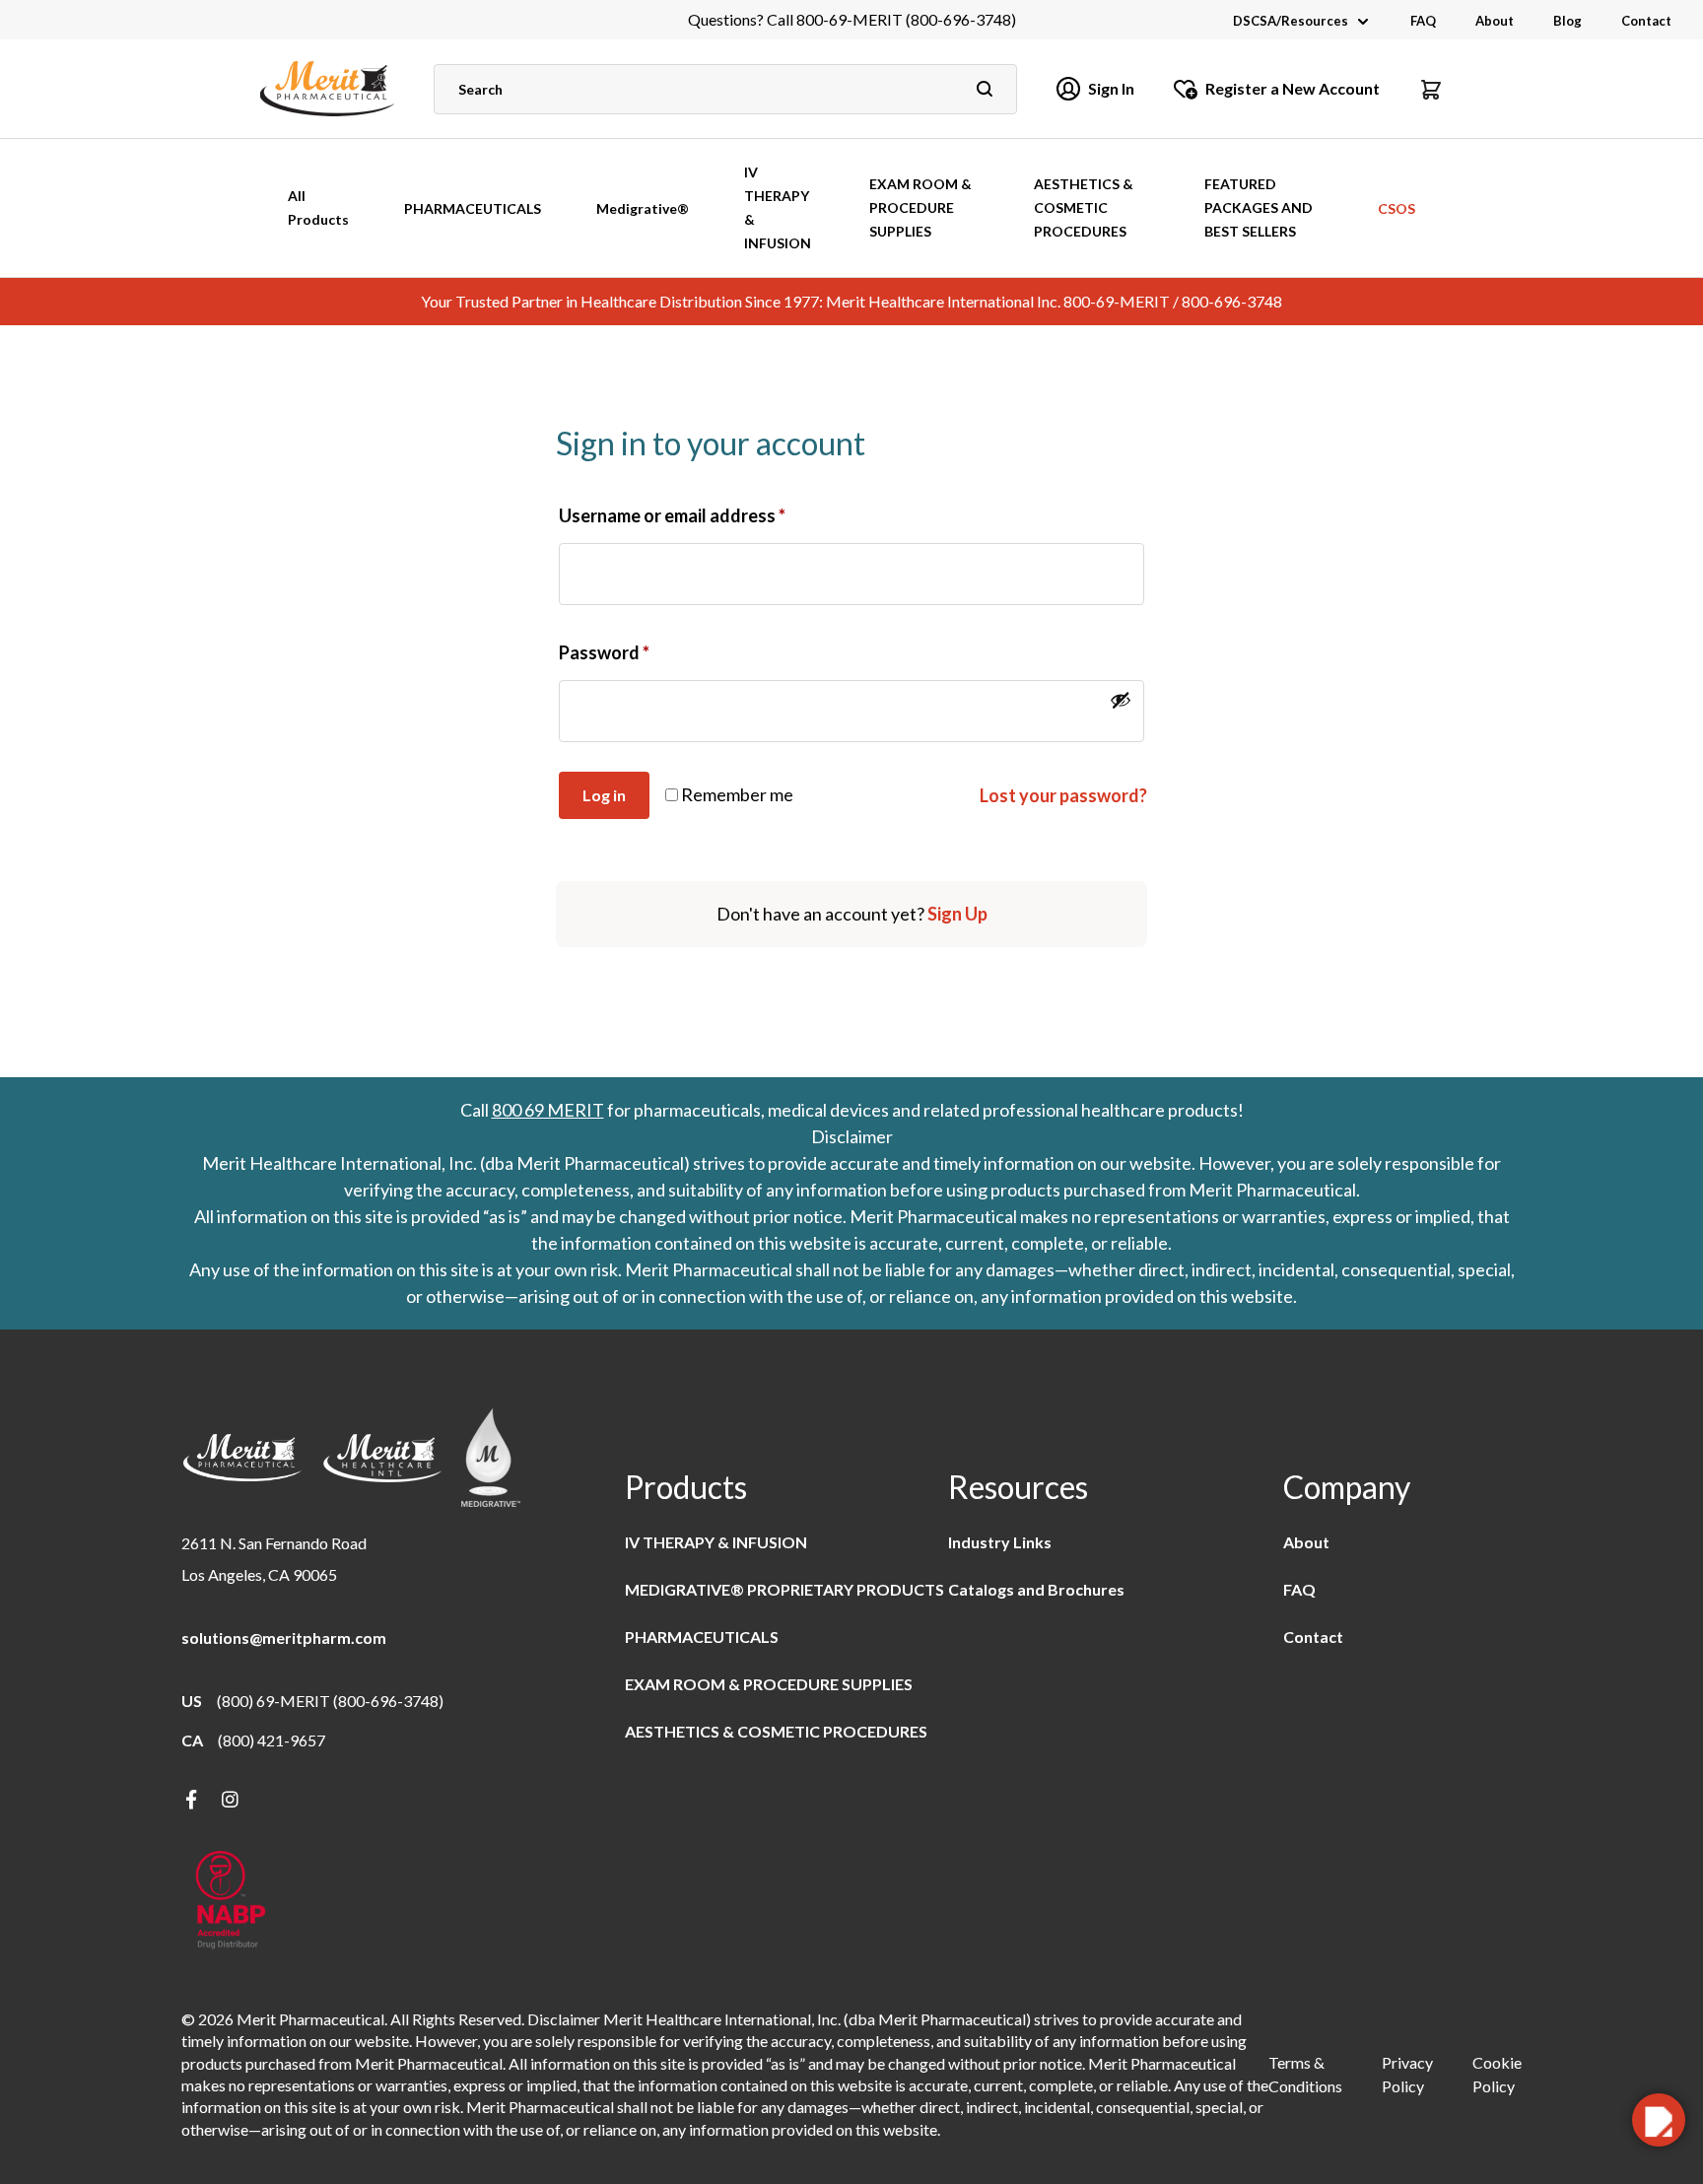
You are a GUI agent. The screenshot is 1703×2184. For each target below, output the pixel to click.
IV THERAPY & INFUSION (778, 207)
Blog (1567, 21)
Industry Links (1000, 1542)
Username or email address (672, 515)
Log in (604, 795)
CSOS (1396, 208)
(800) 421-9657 (272, 1740)
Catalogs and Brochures (1036, 1589)
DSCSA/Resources (1291, 21)
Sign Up (957, 914)
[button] (1431, 89)
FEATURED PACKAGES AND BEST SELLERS (1259, 207)
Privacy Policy (1407, 2074)
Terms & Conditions (1305, 2074)
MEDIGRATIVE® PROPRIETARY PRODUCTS (784, 1589)
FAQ (1423, 21)
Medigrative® (643, 208)
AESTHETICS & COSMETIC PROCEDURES (1084, 207)
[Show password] (1121, 700)
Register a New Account (1293, 88)
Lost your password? (1063, 795)
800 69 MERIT (548, 1110)
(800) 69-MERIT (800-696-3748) (330, 1701)
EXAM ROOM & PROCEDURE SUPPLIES (920, 207)
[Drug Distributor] (231, 1902)
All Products (318, 207)
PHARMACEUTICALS (473, 208)
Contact (1646, 21)
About (1495, 21)
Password (604, 652)
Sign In (1111, 88)
